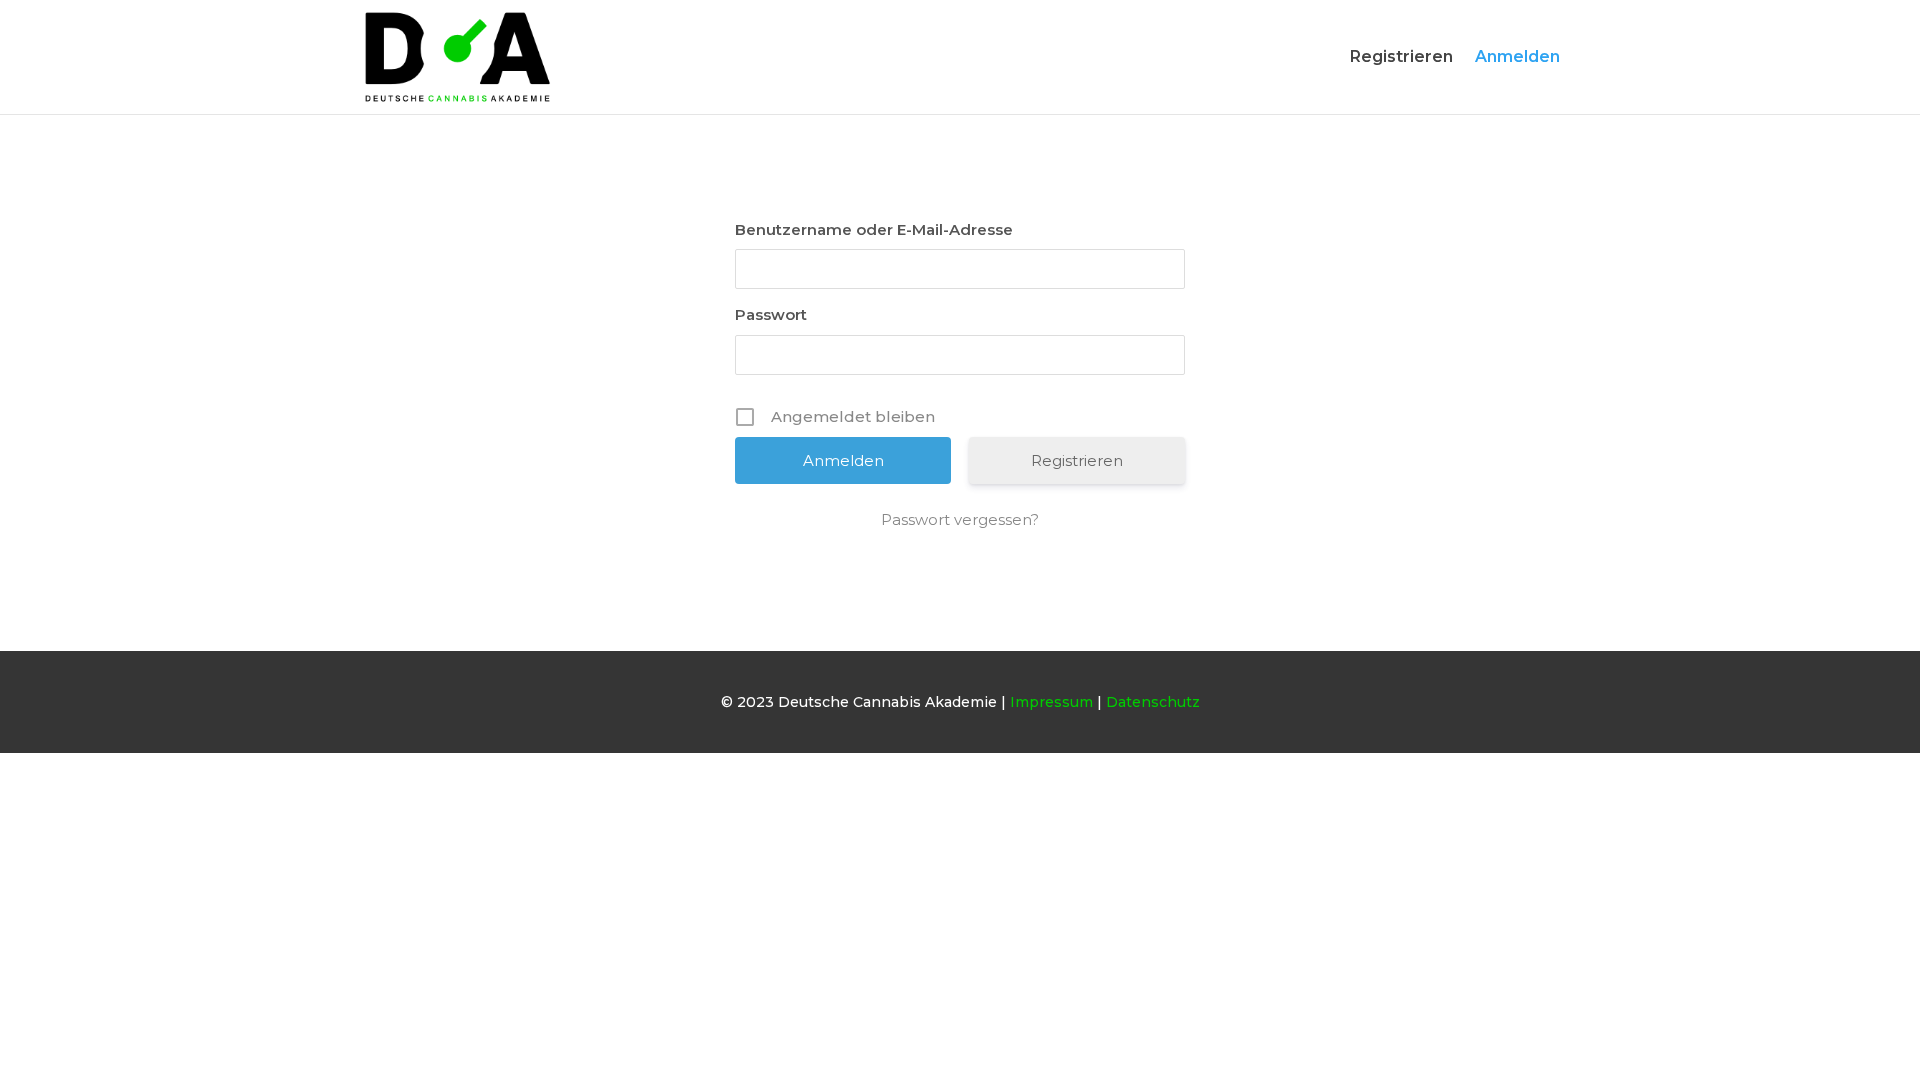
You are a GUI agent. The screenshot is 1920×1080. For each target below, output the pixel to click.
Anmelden (1517, 58)
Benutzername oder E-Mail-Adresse (874, 229)
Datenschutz (1153, 702)
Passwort (771, 314)
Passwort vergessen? (960, 519)
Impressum (1051, 702)
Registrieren (1401, 58)
